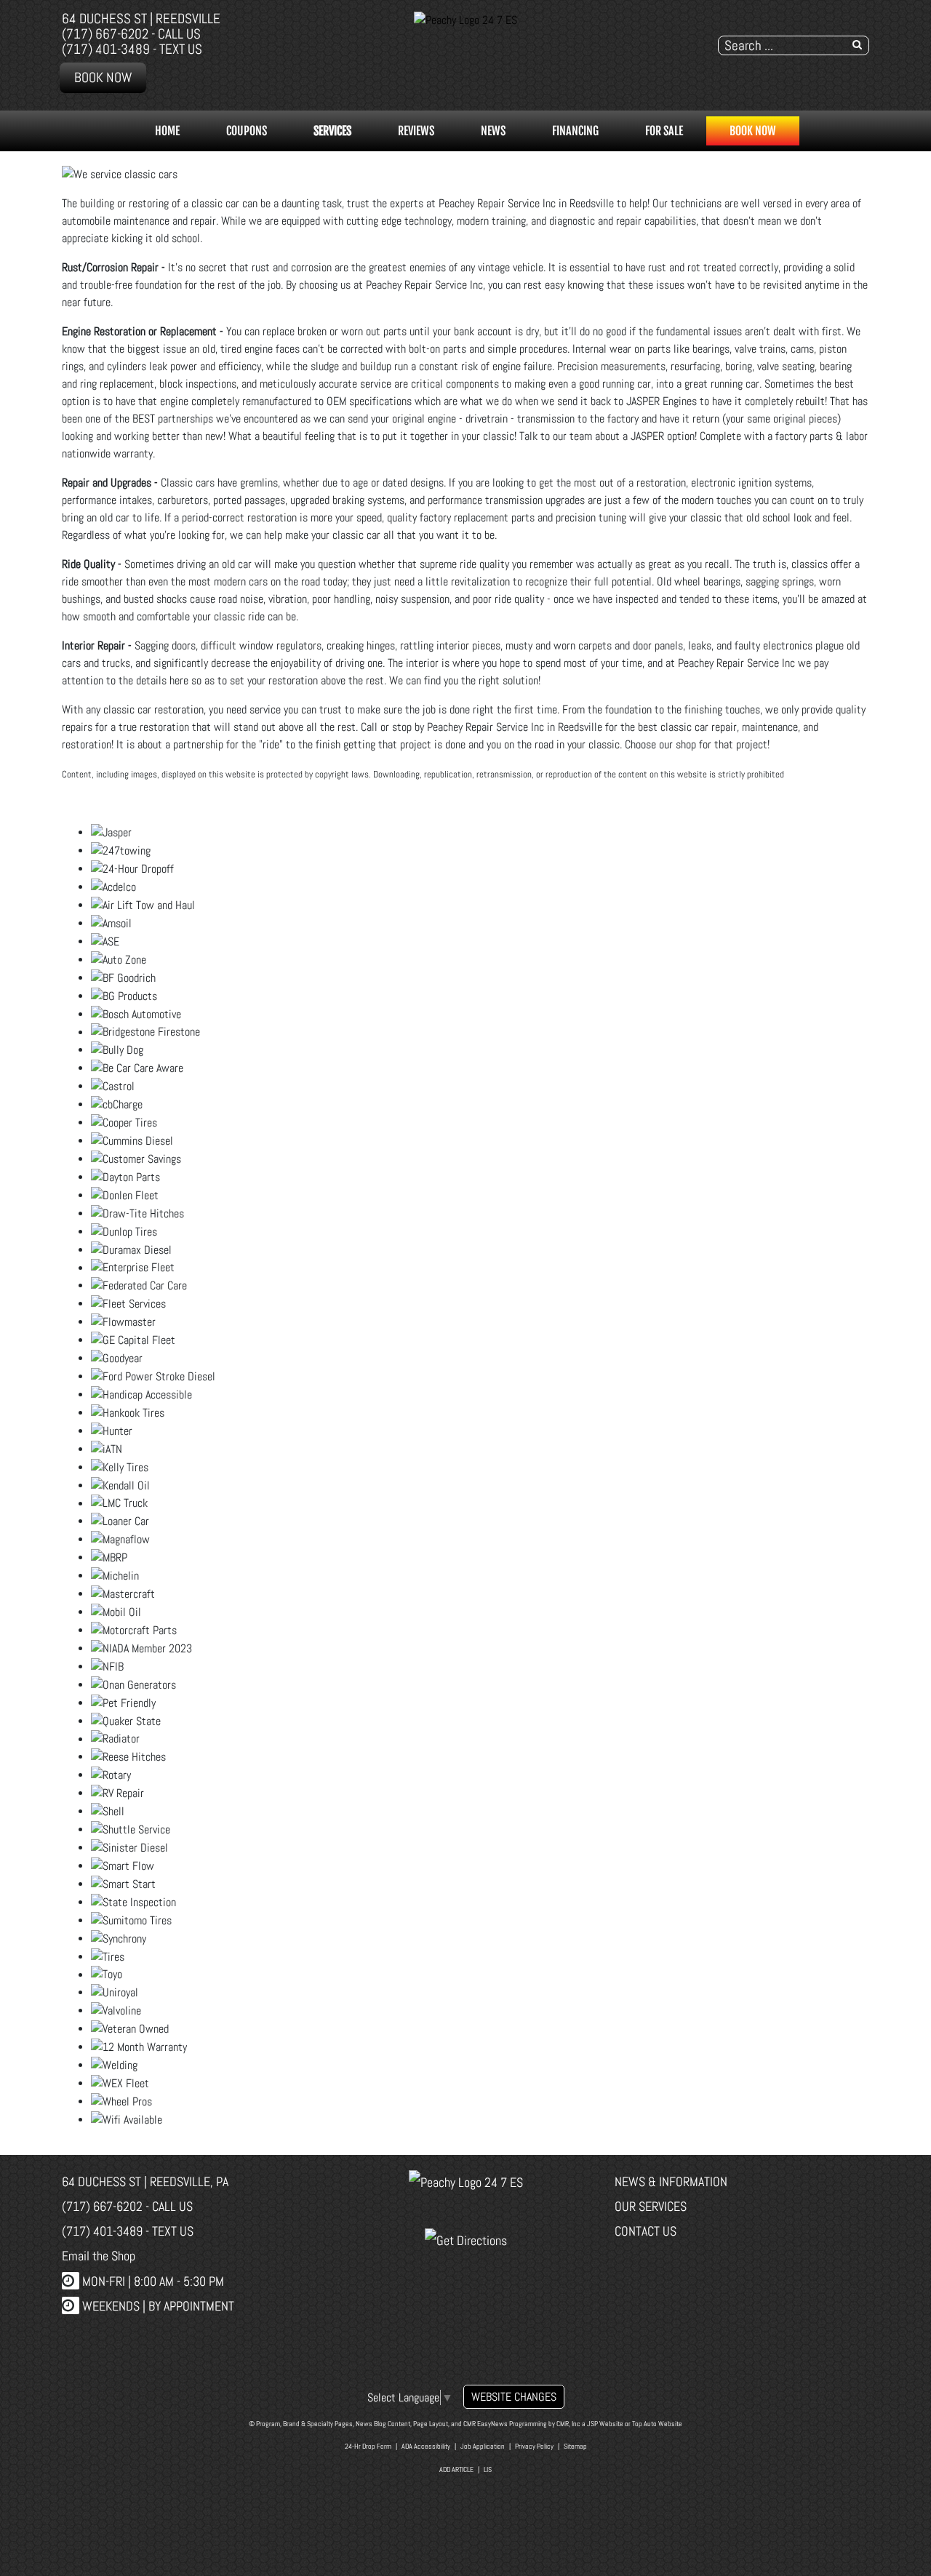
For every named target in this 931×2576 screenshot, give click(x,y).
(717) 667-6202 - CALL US (131, 34)
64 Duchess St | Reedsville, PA (145, 2181)
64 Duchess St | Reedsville (141, 19)
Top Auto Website (657, 2424)
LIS (488, 2469)
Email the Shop (99, 2256)
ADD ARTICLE (456, 2469)
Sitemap (575, 2446)
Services (332, 131)
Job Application (483, 2446)
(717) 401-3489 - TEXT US (132, 49)
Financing (575, 131)
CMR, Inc (568, 2424)
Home (167, 131)
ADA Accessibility (426, 2446)
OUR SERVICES (651, 2206)
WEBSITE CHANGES (514, 2397)
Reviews (416, 131)
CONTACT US (646, 2231)
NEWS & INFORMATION (671, 2181)
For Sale (664, 131)
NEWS (493, 131)
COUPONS (247, 131)
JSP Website (605, 2424)
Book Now (103, 77)
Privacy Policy (534, 2446)
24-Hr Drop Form (368, 2446)
